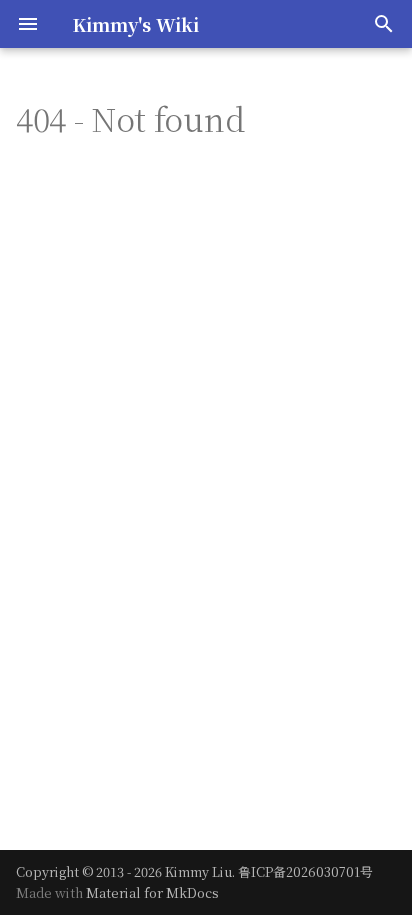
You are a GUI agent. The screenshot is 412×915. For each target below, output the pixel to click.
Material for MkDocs (152, 892)
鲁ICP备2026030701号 (305, 871)
